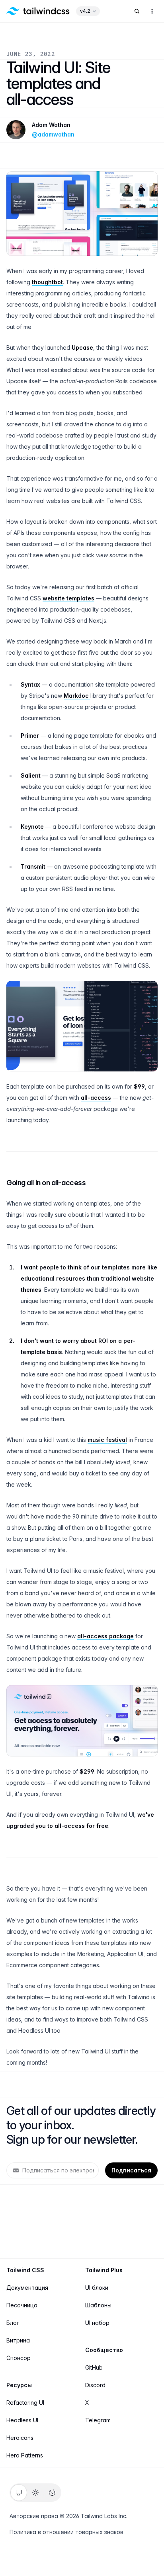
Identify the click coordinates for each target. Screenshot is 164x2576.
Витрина (18, 2340)
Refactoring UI (25, 2403)
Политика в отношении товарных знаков (66, 2532)
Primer (30, 736)
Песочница (22, 2305)
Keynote (32, 827)
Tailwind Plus (104, 2270)
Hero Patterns (25, 2455)
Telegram (98, 2420)
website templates (68, 598)
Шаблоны (98, 2305)
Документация (27, 2288)
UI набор (97, 2323)
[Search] (137, 11)
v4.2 (85, 11)
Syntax (30, 684)
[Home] (38, 11)
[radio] (19, 2493)
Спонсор (19, 2358)
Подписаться (131, 2170)
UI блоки (97, 2288)
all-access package (105, 1636)
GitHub (94, 2367)
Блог (13, 2323)
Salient (31, 775)
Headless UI (22, 2420)
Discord (95, 2385)
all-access (96, 1098)
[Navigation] (152, 11)
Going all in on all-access (46, 1183)
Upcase (82, 347)
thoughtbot (47, 282)
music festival (107, 1440)
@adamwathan (53, 134)
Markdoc (77, 696)
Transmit (33, 866)
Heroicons (20, 2438)
